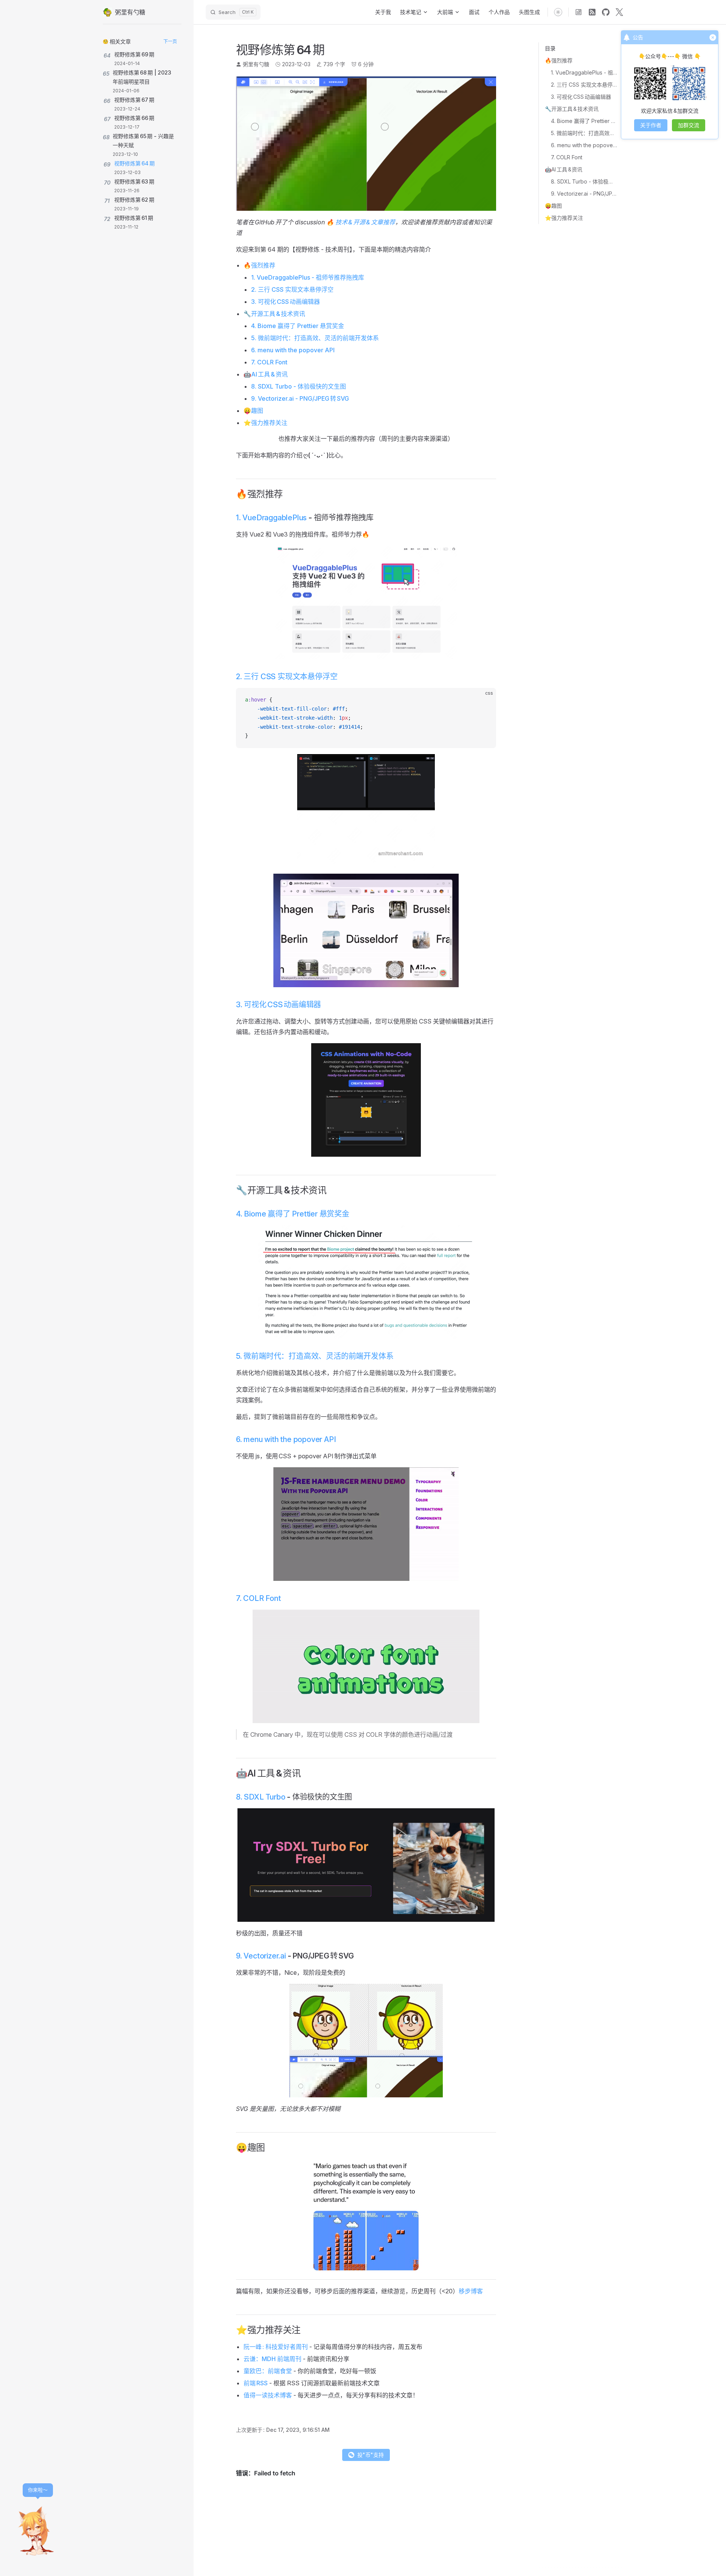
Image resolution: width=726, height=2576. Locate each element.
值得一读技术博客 (268, 2395)
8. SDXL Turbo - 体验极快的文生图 (584, 181)
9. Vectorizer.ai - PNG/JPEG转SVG (584, 194)
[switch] (558, 12)
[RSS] (592, 12)
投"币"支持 (371, 2455)
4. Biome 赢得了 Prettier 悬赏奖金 (584, 121)
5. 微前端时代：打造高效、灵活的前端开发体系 (584, 133)
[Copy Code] (484, 700)
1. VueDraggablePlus (271, 518)
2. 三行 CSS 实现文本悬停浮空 (584, 85)
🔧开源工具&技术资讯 (572, 109)
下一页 (170, 41)
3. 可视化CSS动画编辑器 (581, 97)
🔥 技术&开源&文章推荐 (361, 222)
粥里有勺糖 (256, 64)
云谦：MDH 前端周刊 (272, 2359)
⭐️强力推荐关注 (564, 218)
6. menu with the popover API (584, 145)
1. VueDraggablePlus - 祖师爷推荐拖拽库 (584, 72)
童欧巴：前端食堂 (268, 2371)
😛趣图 (553, 206)
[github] (606, 12)
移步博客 (471, 2291)
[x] (619, 12)
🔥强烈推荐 (559, 60)
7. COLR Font (567, 157)
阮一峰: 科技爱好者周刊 (276, 2347)
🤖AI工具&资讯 (564, 169)
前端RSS (256, 2383)
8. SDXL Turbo (261, 1797)
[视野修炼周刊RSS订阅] (579, 12)
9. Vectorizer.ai (261, 1956)
